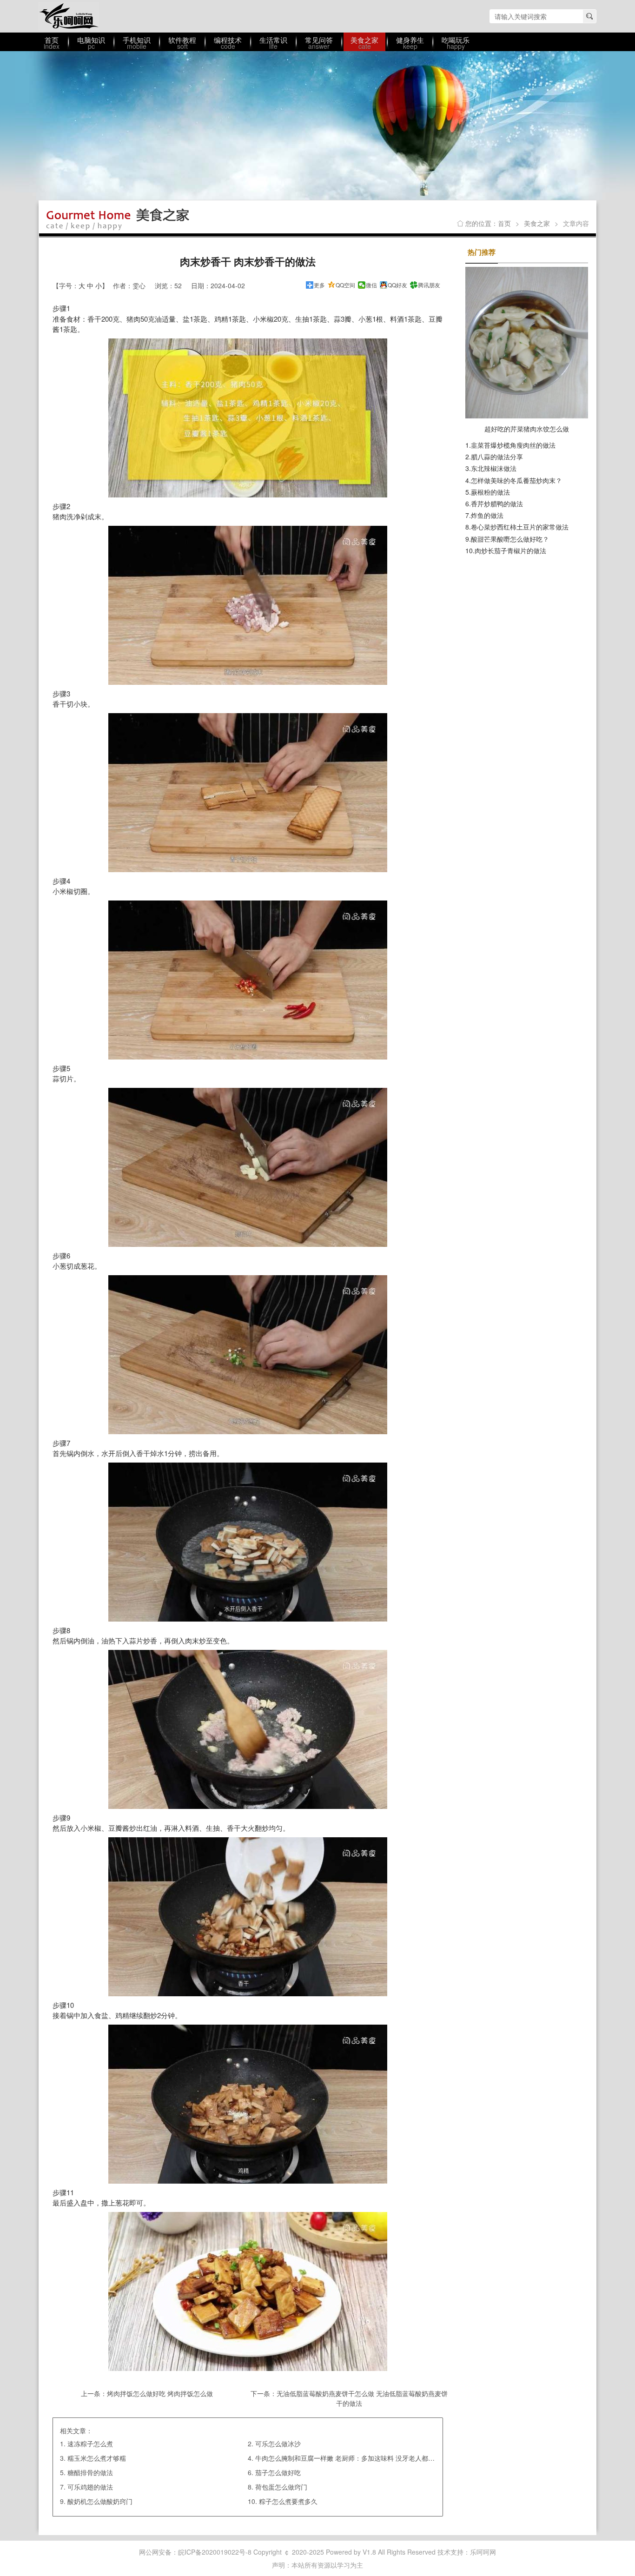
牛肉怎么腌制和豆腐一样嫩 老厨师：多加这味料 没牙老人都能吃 (348, 2458)
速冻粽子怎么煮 (90, 2444)
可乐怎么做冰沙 (278, 2444)
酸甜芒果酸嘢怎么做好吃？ (510, 539)
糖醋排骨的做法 (90, 2472)
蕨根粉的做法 (490, 492)
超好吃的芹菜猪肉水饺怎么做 (527, 429)
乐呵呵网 (69, 16)
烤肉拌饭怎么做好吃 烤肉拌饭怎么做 (160, 2393)
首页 (504, 223)
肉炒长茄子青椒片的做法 (510, 550)
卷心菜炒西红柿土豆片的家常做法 (520, 527)
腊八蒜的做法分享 (497, 457)
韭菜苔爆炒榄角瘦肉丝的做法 (513, 445)
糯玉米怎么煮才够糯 (97, 2458)
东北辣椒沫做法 (494, 468)
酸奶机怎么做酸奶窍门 (100, 2501)
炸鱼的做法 (487, 515)
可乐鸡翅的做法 (90, 2487)
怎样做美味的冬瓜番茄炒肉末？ (516, 480)
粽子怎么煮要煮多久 (288, 2501)
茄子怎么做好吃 (278, 2472)
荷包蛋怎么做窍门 (281, 2487)
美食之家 (537, 223)
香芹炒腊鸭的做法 (497, 503)
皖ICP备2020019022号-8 (215, 2552)
